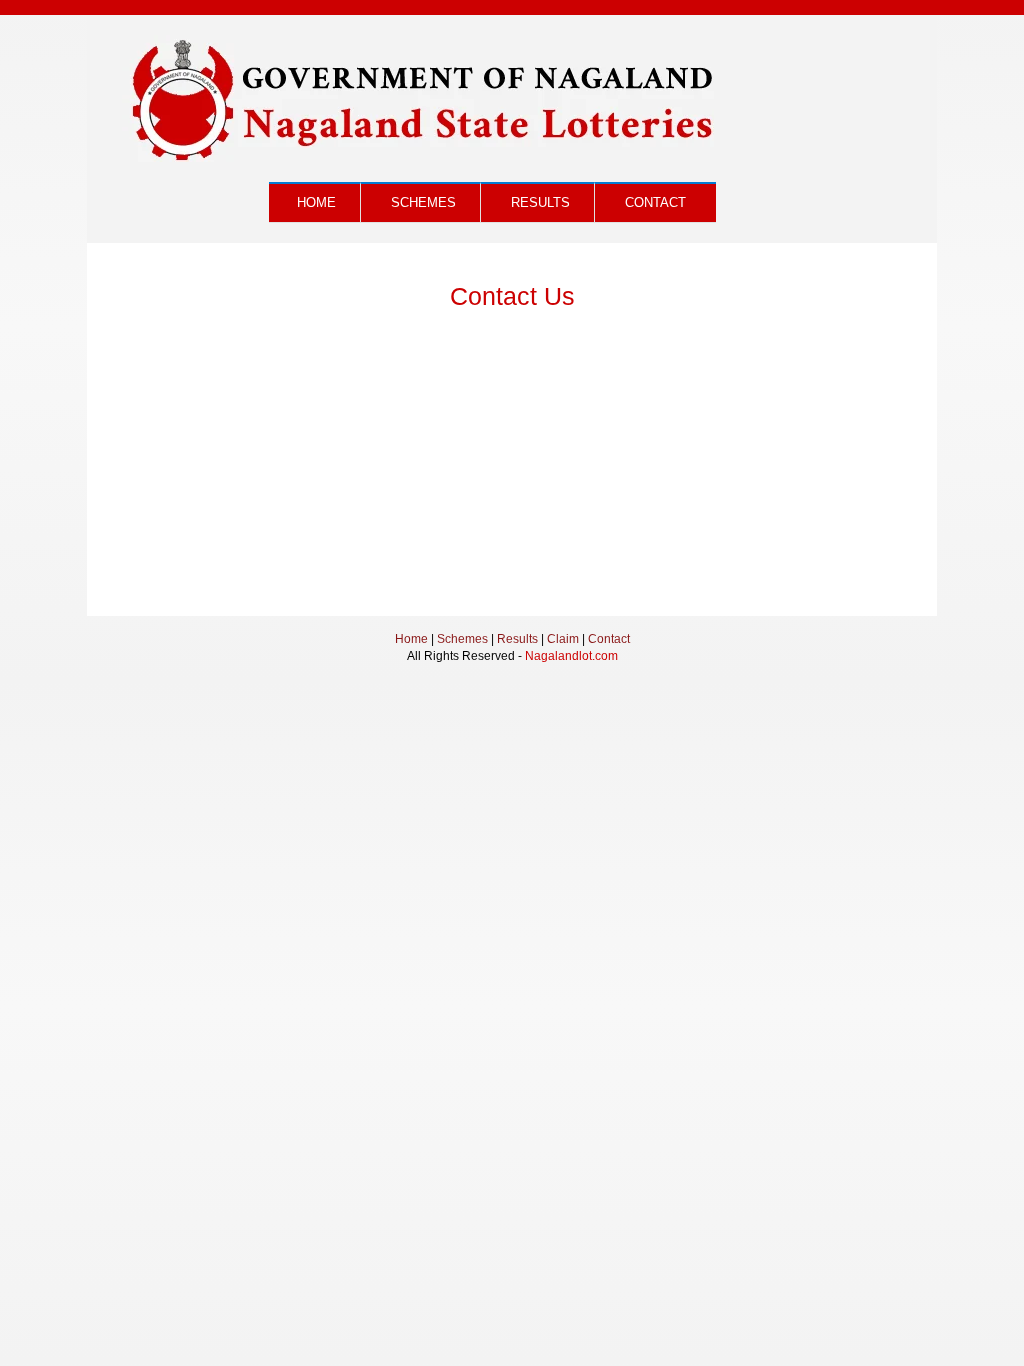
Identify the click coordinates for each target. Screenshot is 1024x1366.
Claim (563, 639)
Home (316, 202)
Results (540, 202)
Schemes (423, 202)
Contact (655, 202)
